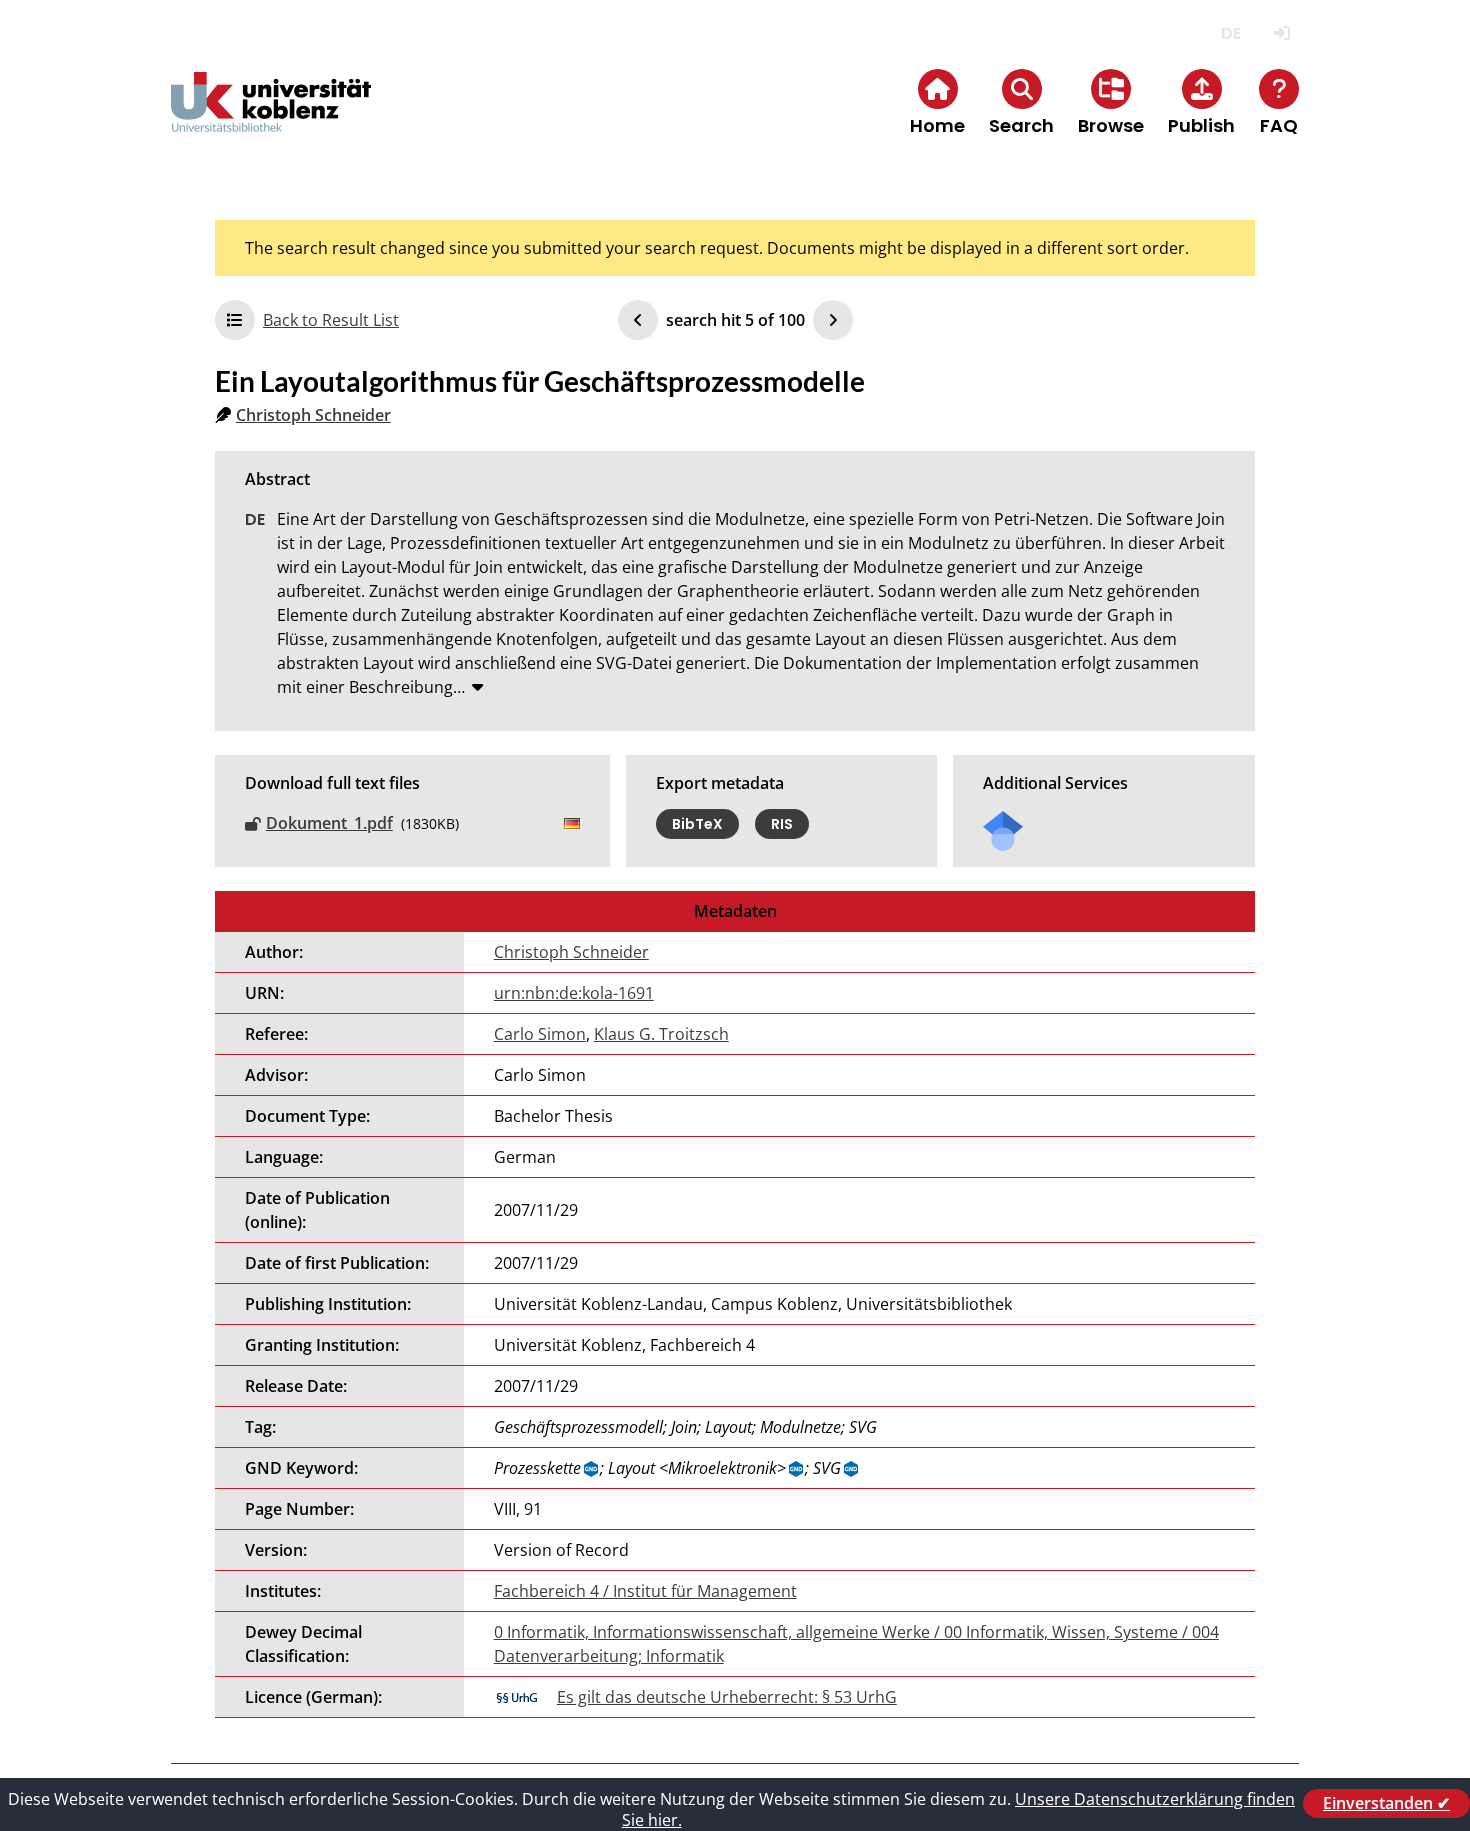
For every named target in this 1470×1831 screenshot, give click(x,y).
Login (1281, 33)
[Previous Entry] (638, 320)
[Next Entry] (833, 320)
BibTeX (697, 824)
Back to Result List (331, 320)
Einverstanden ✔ (1386, 1803)
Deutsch (1230, 33)
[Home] (271, 118)
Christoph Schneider (313, 415)
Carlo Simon (540, 1034)
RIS (782, 824)
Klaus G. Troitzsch (661, 1034)
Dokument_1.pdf (329, 823)
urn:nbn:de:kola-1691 (574, 993)
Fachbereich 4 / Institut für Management (645, 1591)
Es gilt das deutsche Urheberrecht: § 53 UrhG (727, 1697)
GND (592, 1469)
